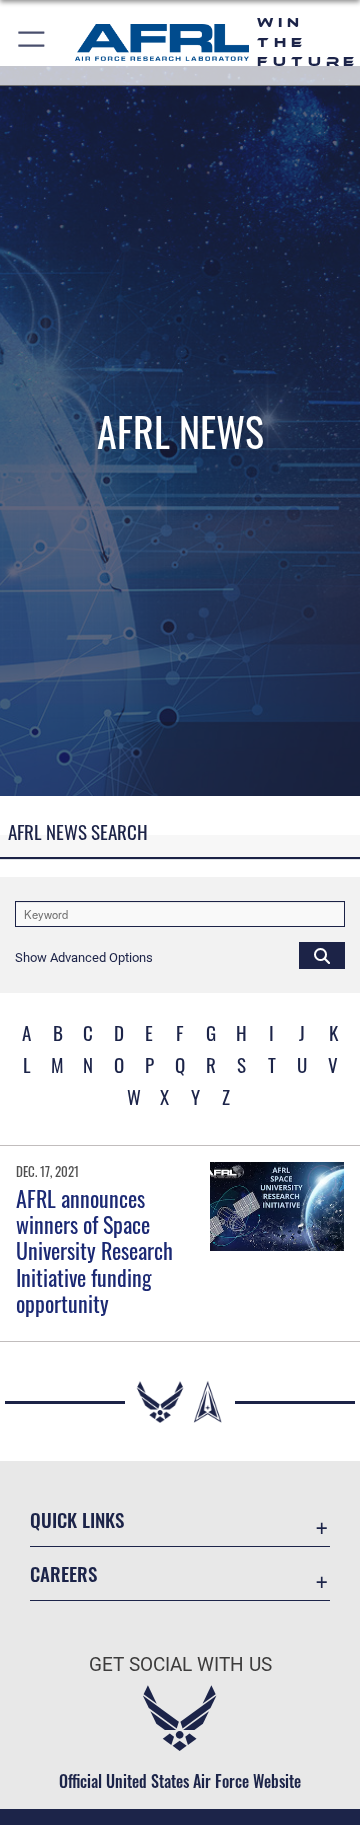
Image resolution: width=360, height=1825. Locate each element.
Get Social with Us (180, 1664)
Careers (63, 1573)
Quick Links (77, 1519)
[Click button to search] (322, 955)
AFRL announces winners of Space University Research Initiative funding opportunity (94, 1251)
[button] (32, 42)
